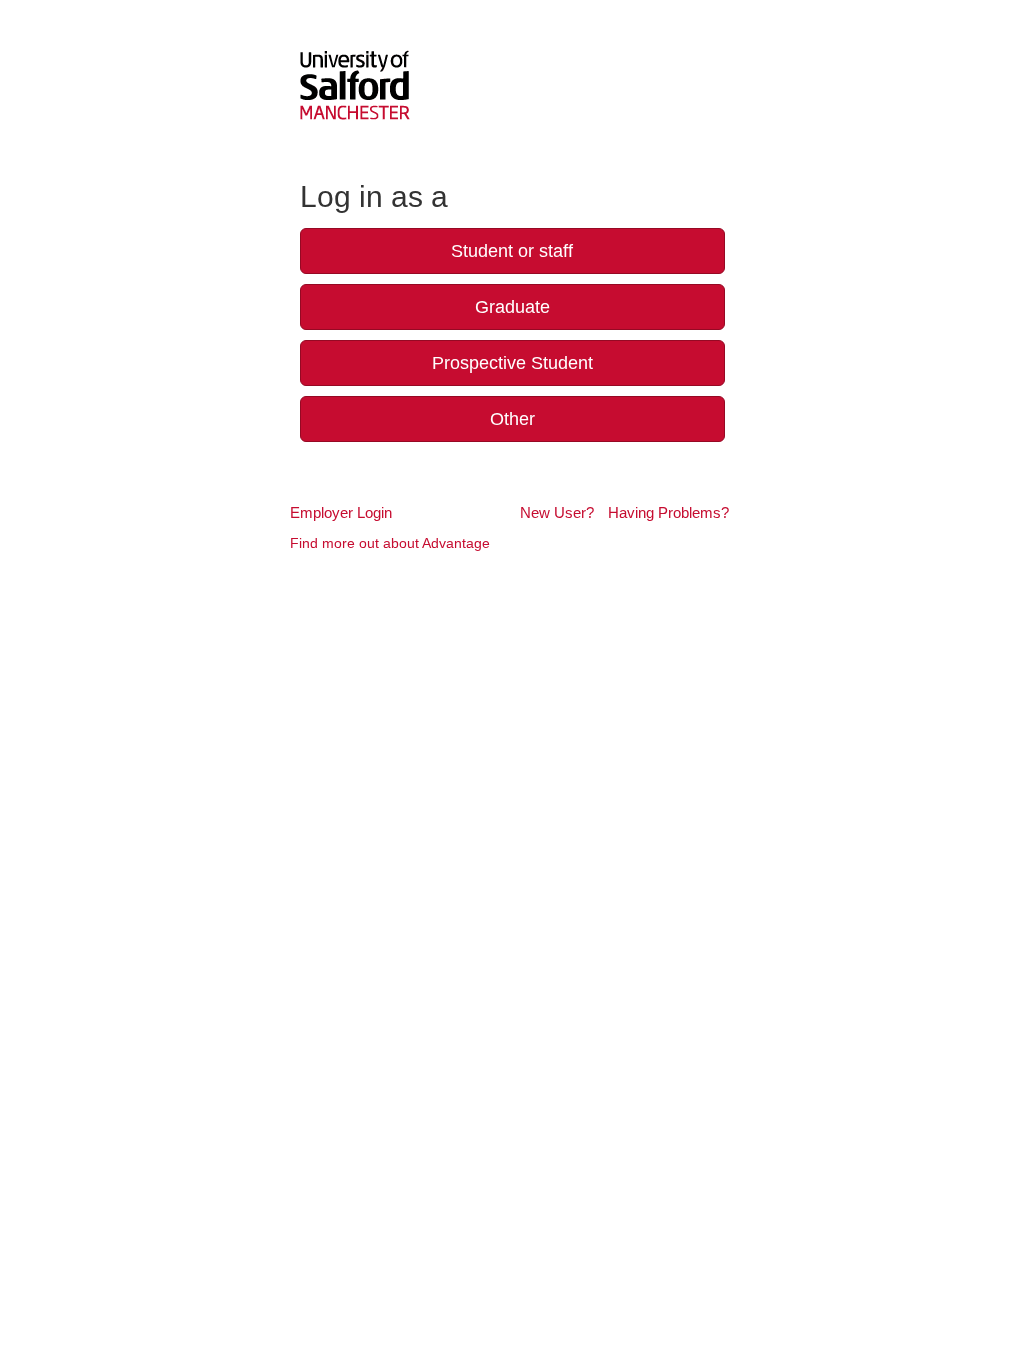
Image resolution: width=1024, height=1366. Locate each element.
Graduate (512, 307)
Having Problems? (668, 512)
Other (512, 419)
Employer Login (341, 512)
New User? (557, 512)
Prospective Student (512, 363)
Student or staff (512, 251)
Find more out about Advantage (390, 543)
